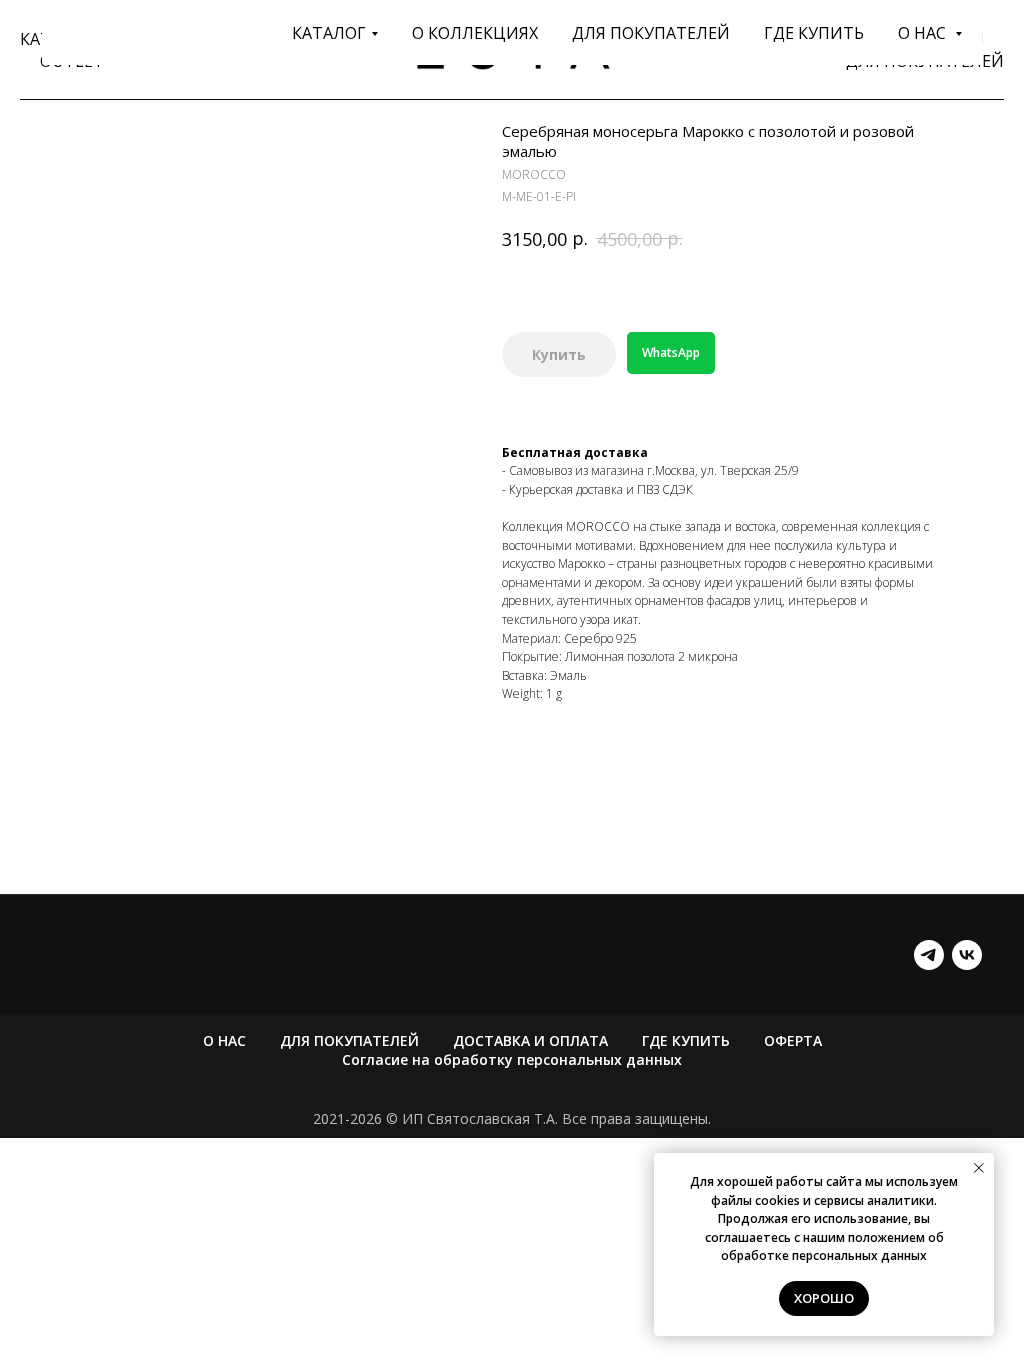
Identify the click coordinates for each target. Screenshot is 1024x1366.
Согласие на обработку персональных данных (512, 1059)
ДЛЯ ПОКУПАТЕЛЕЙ (651, 33)
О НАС (224, 1040)
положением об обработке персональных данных (832, 1247)
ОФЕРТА (793, 1040)
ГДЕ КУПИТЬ (814, 33)
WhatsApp (671, 352)
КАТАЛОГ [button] (329, 33)
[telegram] (929, 955)
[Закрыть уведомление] (979, 1168)
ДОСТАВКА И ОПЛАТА (530, 1040)
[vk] (967, 955)
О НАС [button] (924, 33)
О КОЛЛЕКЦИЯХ (475, 33)
